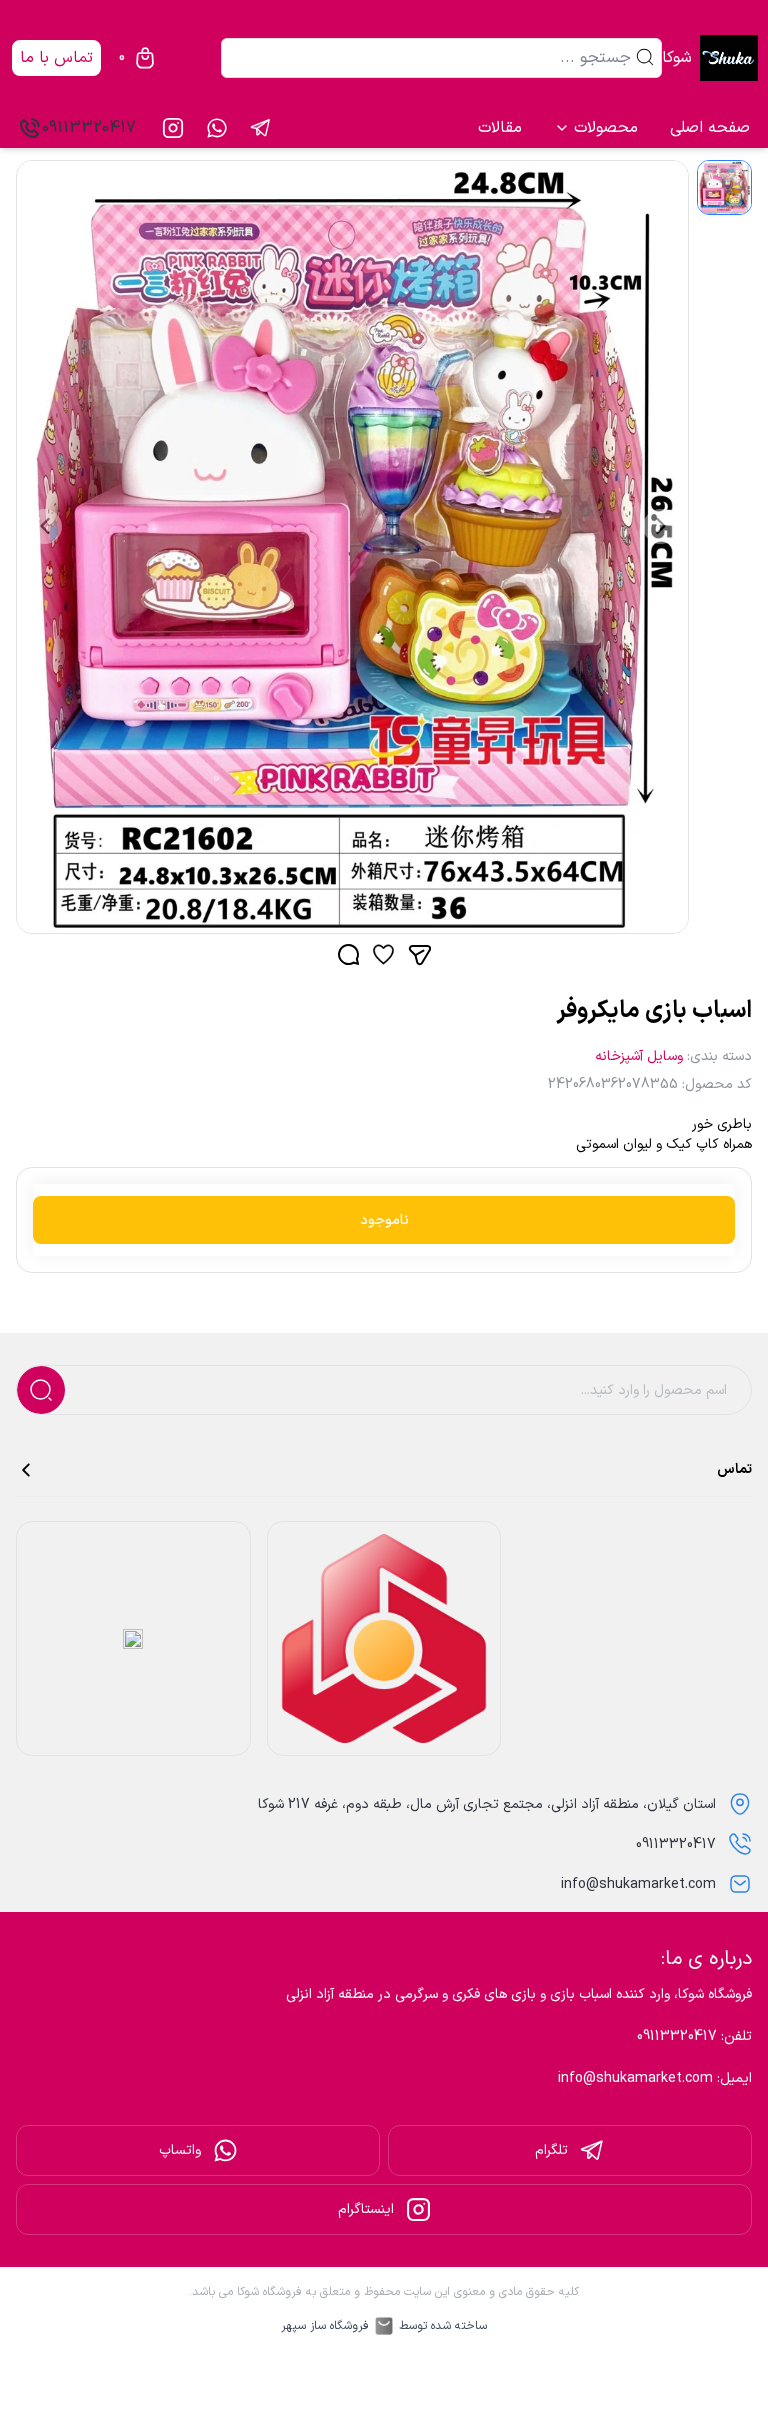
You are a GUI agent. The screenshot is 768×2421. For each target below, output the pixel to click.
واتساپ (180, 2150)
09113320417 (89, 128)
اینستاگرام (366, 2209)
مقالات (500, 128)
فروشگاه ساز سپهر (325, 2326)
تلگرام (551, 2150)
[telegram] (261, 128)
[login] (197, 58)
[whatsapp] (217, 128)
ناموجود (384, 1220)
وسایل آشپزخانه (639, 1056)
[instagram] (173, 128)
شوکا (677, 58)
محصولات (606, 128)
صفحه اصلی (710, 128)
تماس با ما (56, 58)
